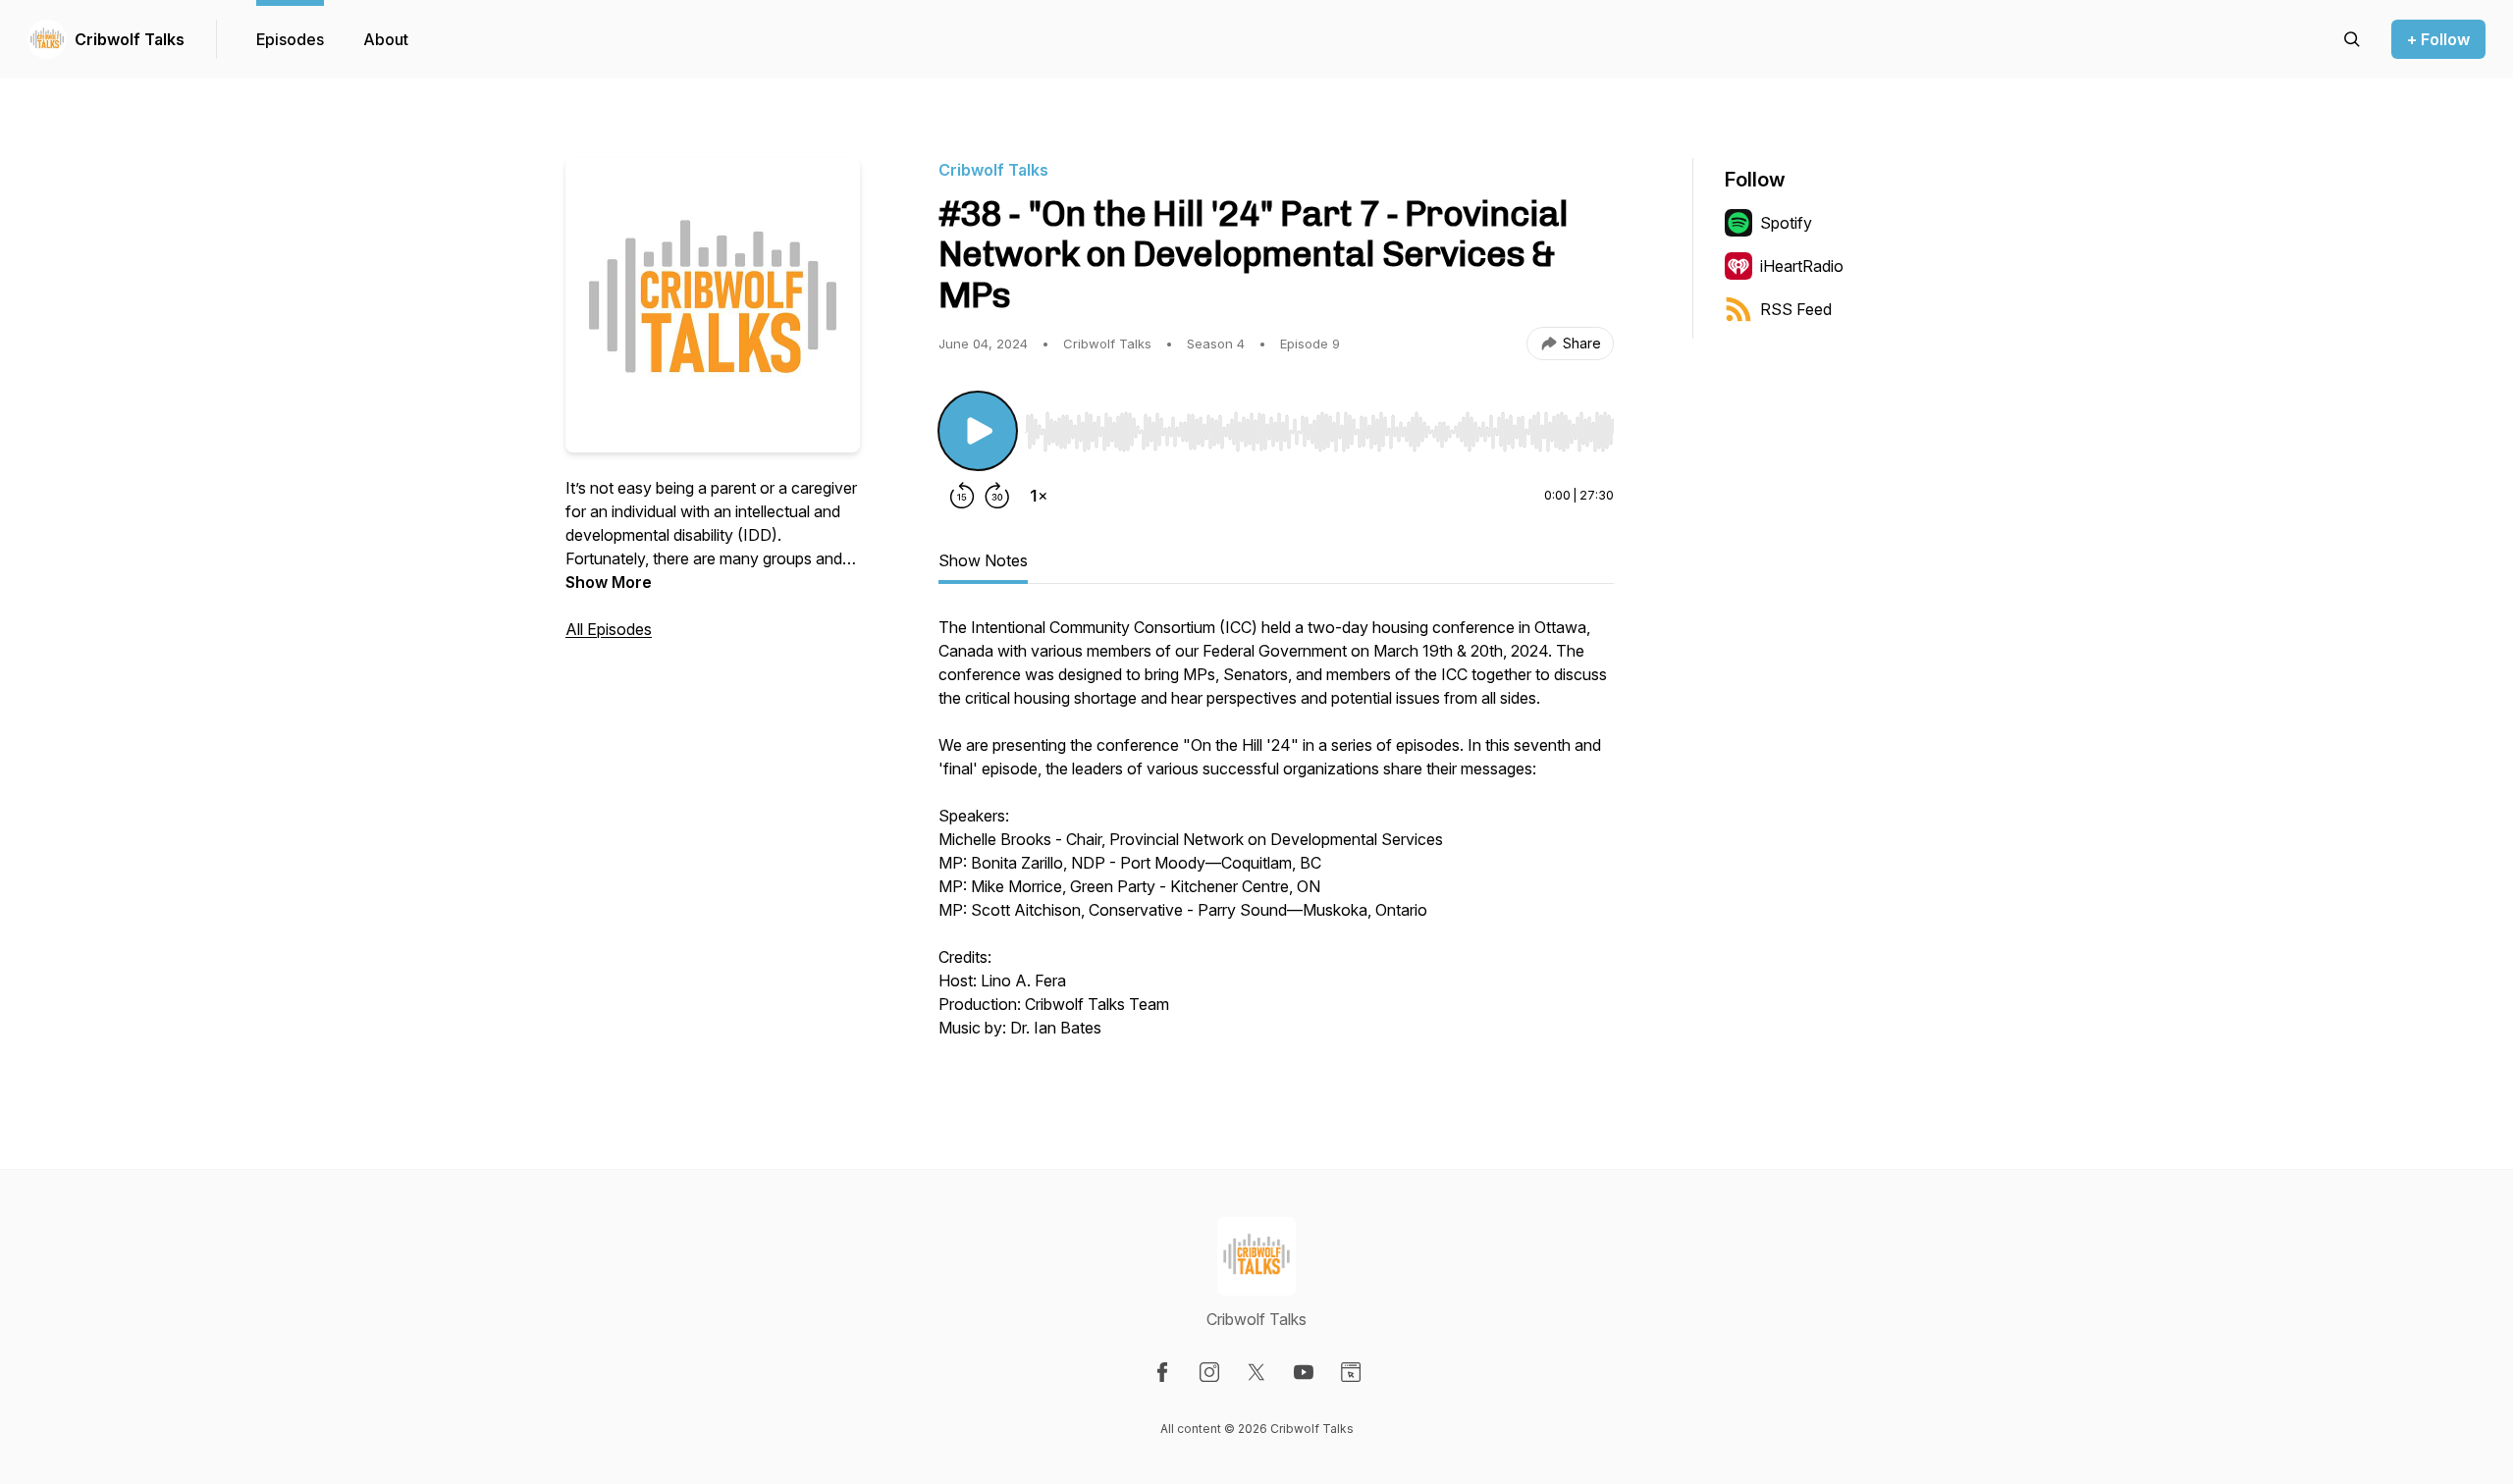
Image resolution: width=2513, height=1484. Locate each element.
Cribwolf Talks (130, 39)
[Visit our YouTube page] (1304, 1372)
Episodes (290, 39)
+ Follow (2438, 39)
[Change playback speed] (1039, 496)
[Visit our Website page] (1351, 1372)
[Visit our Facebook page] (1162, 1372)
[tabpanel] (1276, 837)
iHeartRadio (1802, 266)
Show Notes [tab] (983, 560)
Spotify (1786, 223)
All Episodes (609, 629)
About (386, 39)
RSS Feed (1796, 309)
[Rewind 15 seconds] (962, 496)
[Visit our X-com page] (1256, 1372)
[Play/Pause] (978, 431)
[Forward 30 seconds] (997, 496)
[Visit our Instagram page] (1209, 1372)
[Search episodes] (2352, 39)
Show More (609, 582)
